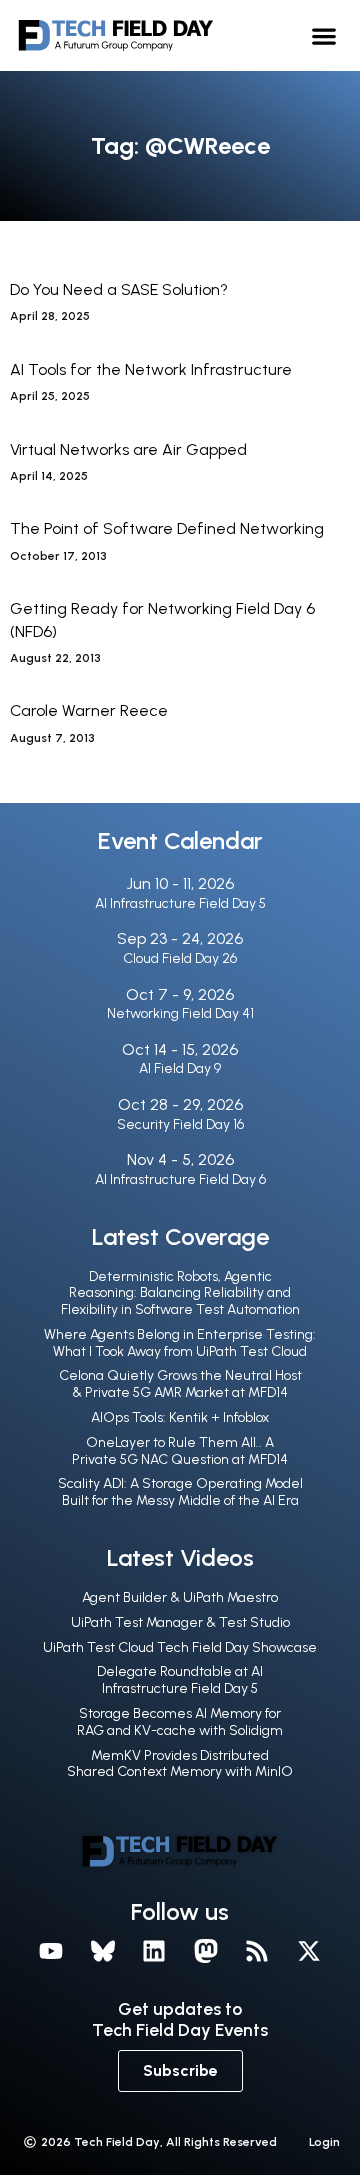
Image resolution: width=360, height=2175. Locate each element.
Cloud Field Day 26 (180, 958)
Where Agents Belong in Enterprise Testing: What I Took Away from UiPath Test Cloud (180, 1343)
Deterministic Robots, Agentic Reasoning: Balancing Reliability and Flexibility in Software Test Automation (180, 1293)
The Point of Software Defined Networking (167, 528)
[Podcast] (258, 1951)
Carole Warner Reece (89, 710)
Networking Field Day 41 (180, 1013)
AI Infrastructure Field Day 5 (180, 903)
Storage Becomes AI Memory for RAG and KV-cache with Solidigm (180, 1722)
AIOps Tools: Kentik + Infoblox (180, 1417)
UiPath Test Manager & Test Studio (180, 1622)
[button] (324, 35)
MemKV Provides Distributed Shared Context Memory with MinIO (180, 1764)
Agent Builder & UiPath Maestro (180, 1597)
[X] (309, 1951)
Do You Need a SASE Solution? (119, 289)
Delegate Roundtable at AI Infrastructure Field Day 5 (180, 1680)
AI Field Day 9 (180, 1068)
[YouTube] (51, 1951)
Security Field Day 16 (180, 1124)
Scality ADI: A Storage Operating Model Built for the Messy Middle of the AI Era (180, 1492)
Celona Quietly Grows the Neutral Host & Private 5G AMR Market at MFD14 (180, 1384)
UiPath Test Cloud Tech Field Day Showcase (180, 1647)
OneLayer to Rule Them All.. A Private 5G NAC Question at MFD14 (180, 1451)
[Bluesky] (103, 1951)
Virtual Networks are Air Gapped (128, 449)
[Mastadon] (206, 1951)
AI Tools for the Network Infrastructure (151, 369)
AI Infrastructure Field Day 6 (180, 1179)
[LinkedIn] (154, 1951)
